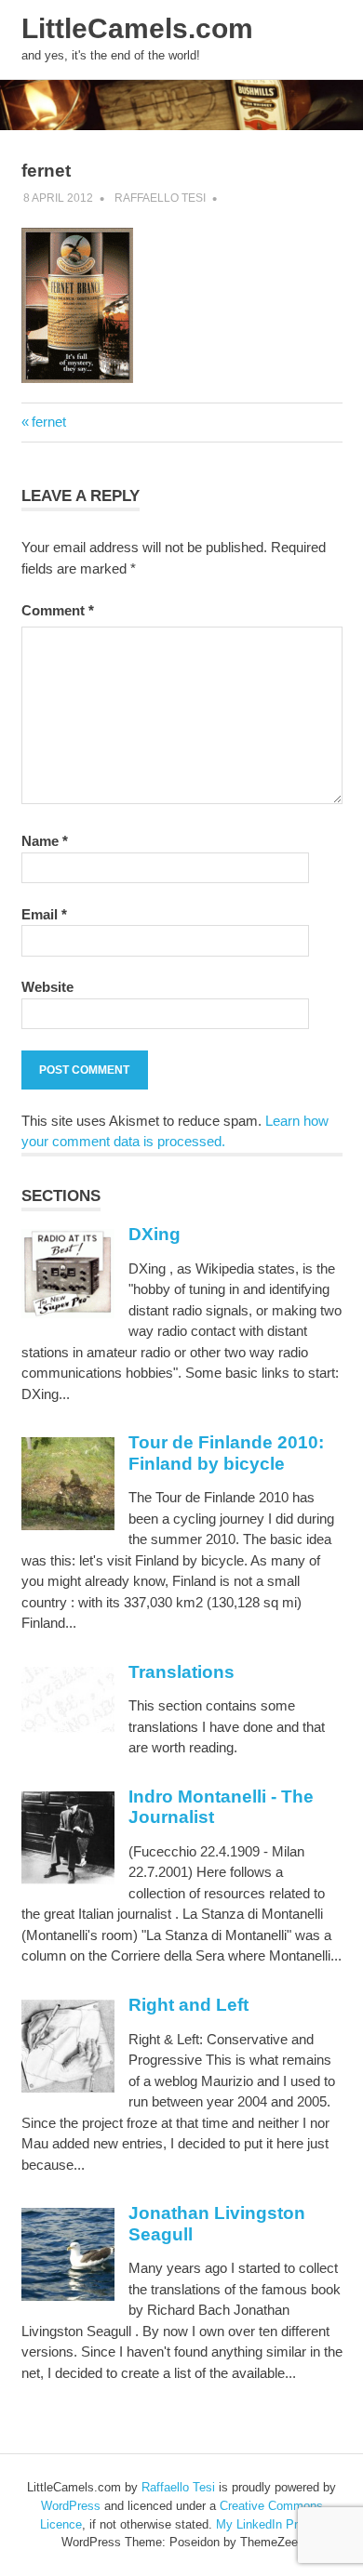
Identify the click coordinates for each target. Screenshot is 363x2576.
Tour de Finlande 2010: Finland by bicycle (226, 1453)
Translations (181, 1672)
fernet (48, 422)
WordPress (71, 2506)
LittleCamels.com (137, 28)
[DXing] (68, 1313)
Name (45, 841)
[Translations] (68, 1728)
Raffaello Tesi (160, 198)
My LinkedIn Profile (268, 2524)
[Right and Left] (68, 2087)
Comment (58, 610)
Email (44, 914)
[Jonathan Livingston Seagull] (68, 2296)
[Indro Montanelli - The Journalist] (68, 1879)
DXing (155, 1234)
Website (47, 987)
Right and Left (188, 2005)
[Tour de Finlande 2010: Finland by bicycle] (68, 1525)
